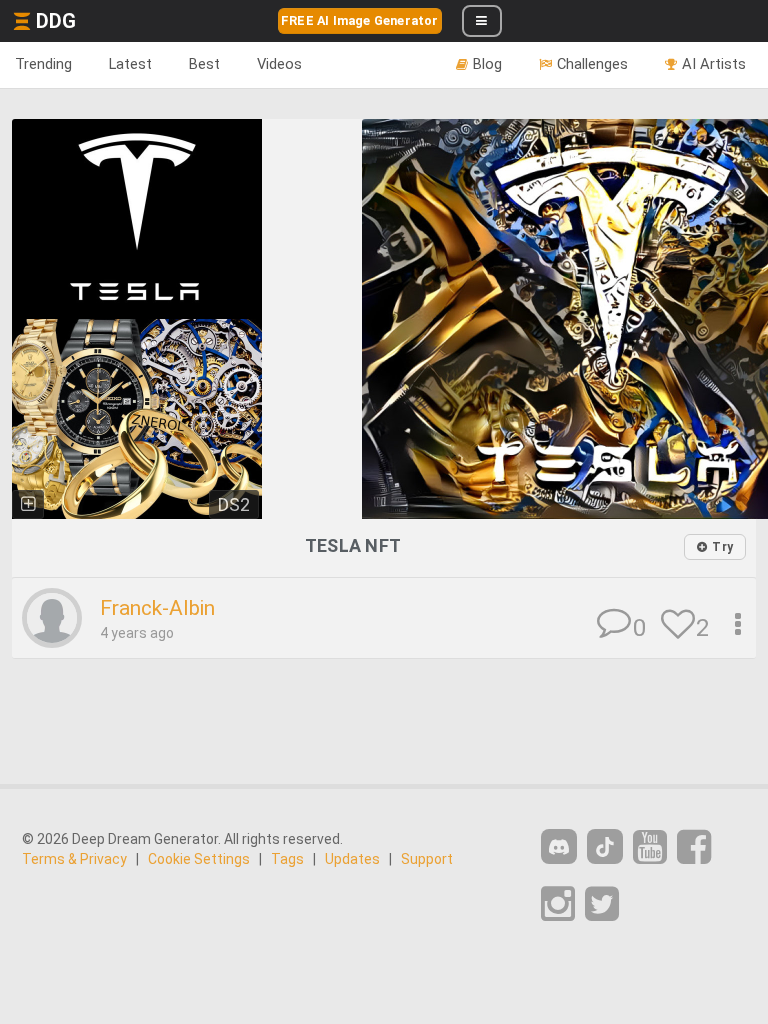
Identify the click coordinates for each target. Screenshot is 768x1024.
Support (427, 859)
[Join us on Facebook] (694, 847)
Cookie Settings (199, 859)
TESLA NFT (353, 545)
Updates (352, 859)
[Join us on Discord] (559, 846)
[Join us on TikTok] (605, 846)
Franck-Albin (157, 608)
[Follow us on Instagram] (558, 904)
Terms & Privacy (74, 859)
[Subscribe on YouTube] (650, 847)
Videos (279, 64)
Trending (43, 64)
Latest (130, 64)
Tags (287, 859)
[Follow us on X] (602, 904)
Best (204, 64)
